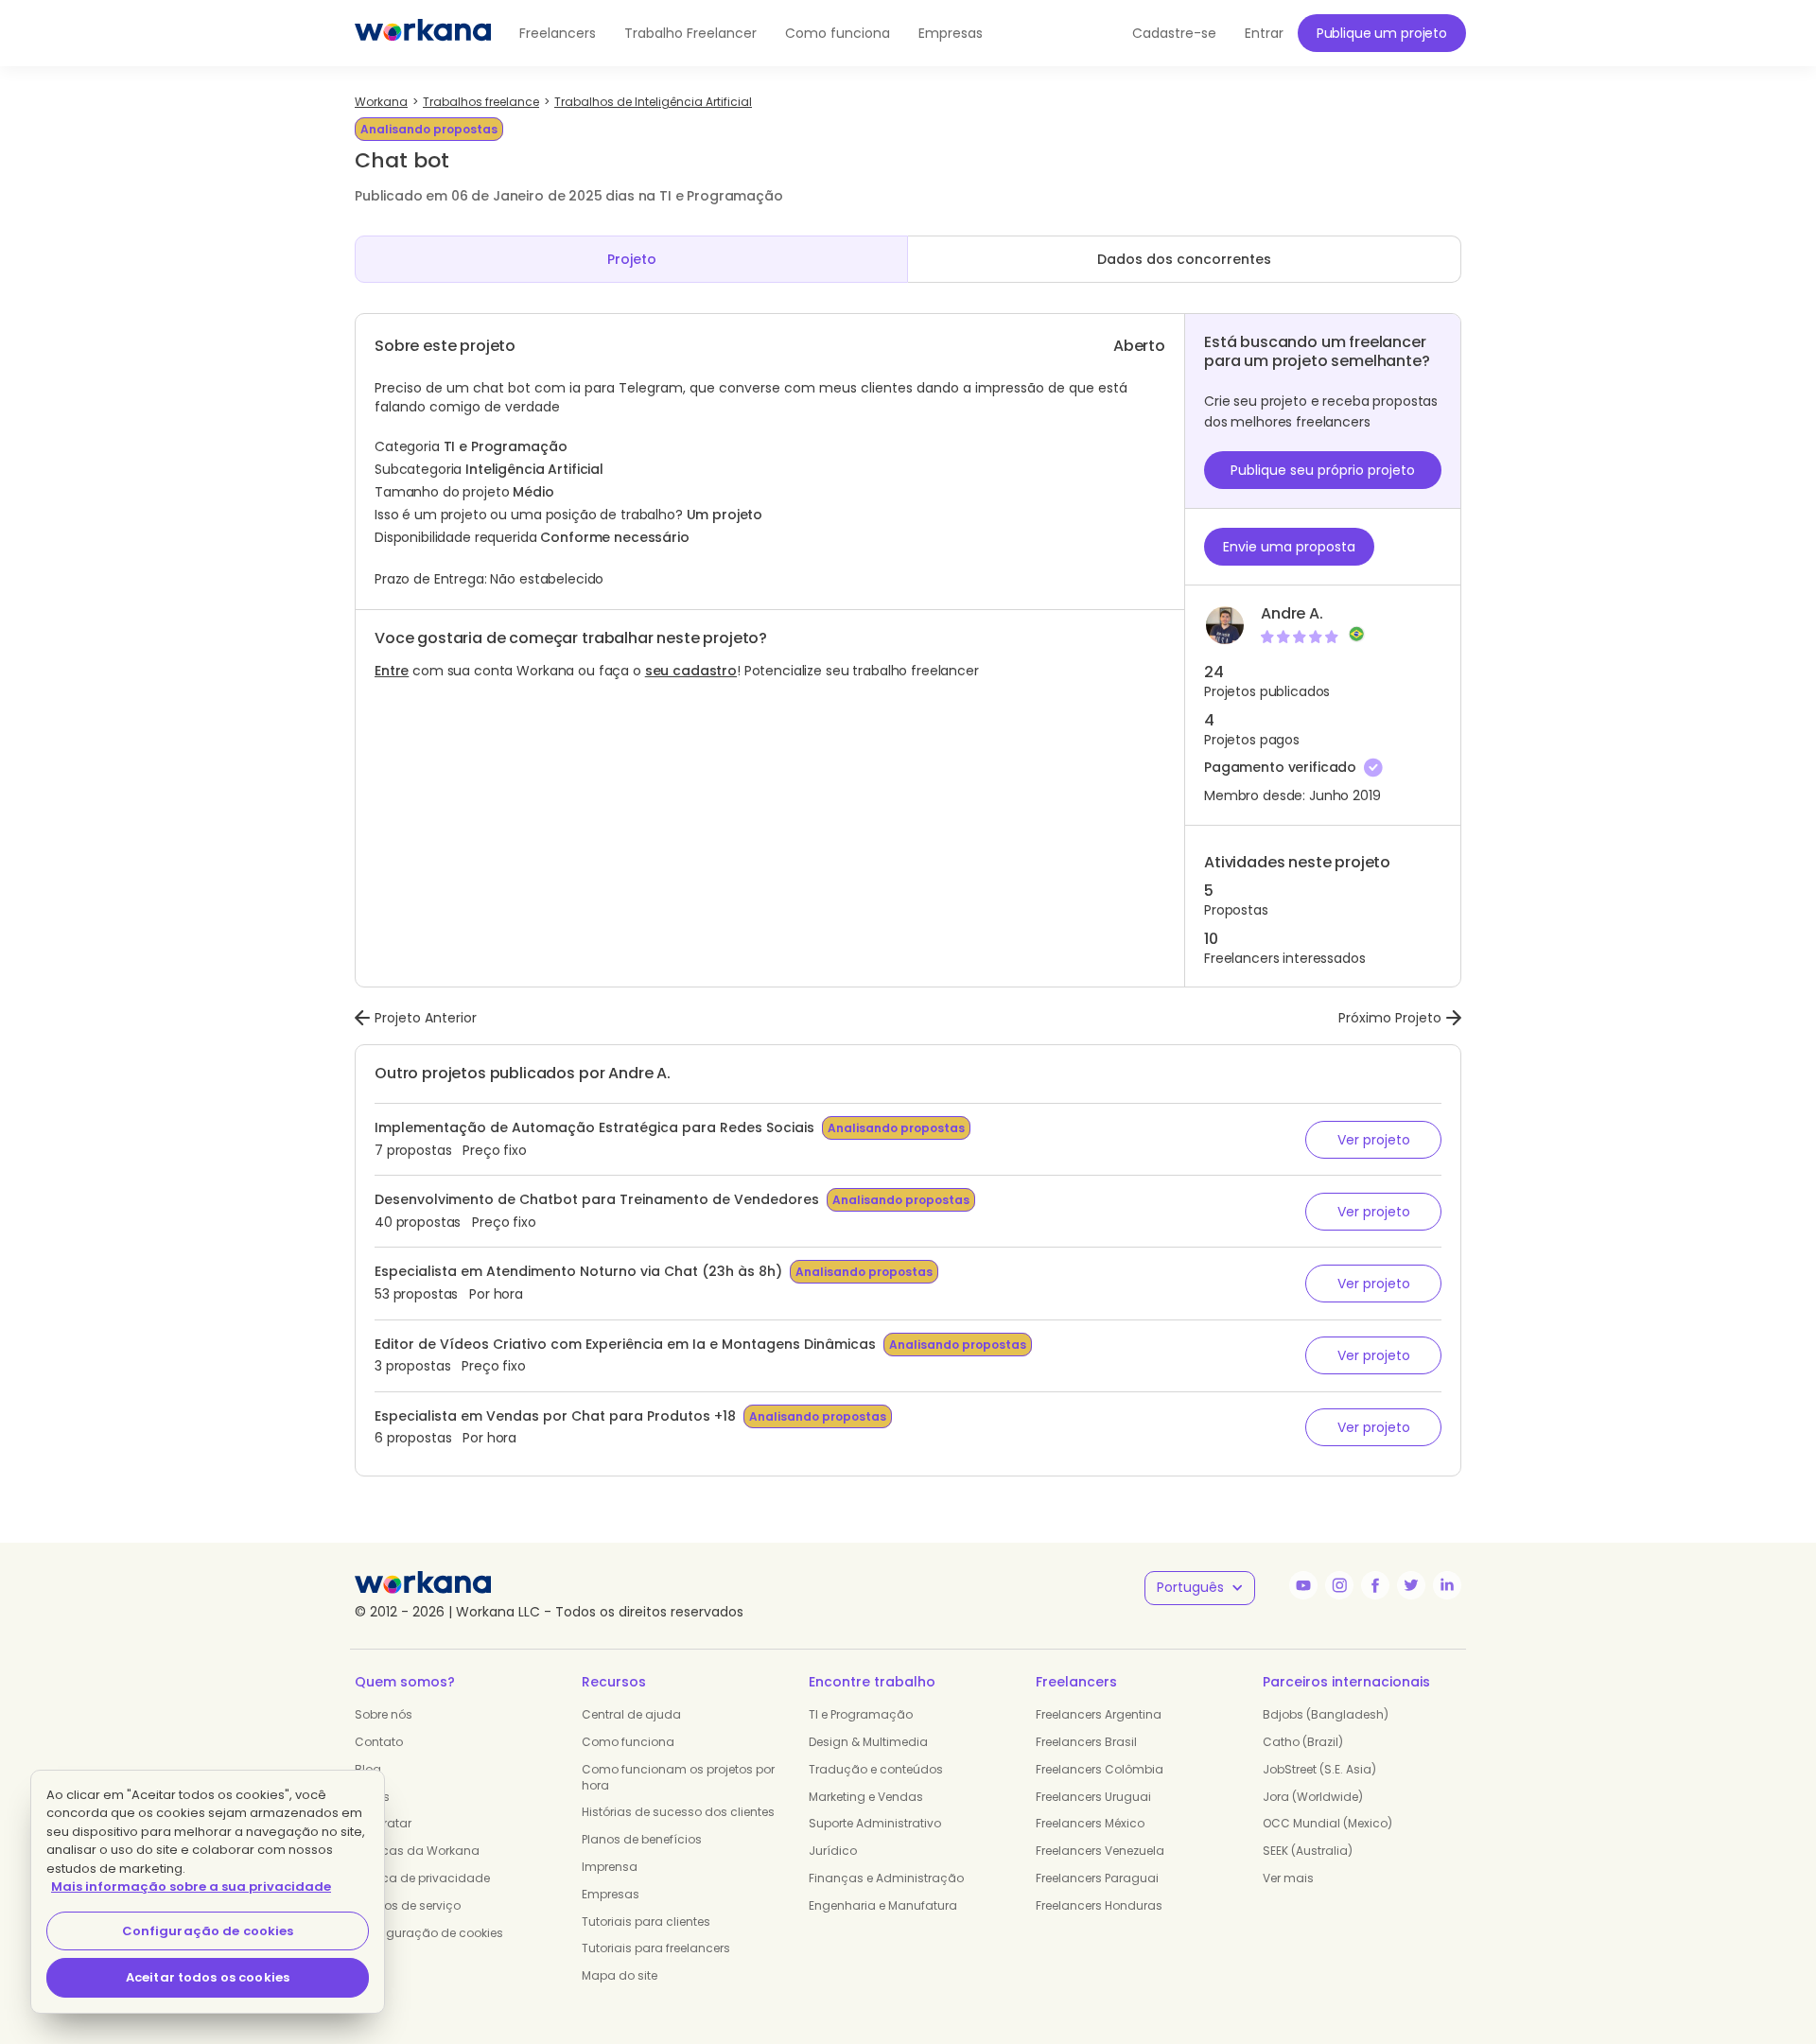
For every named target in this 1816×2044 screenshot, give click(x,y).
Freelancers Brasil (1086, 1742)
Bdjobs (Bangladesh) (1326, 1714)
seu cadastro (691, 671)
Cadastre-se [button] (1174, 33)
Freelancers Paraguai (1097, 1878)
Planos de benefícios (642, 1839)
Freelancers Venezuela (1100, 1851)
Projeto (632, 259)
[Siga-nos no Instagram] (1339, 1585)
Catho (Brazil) (1303, 1742)
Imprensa (610, 1867)
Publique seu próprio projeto (1323, 470)
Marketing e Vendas (866, 1797)
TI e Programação (861, 1714)
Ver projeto (1374, 1140)
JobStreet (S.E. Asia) (1319, 1769)
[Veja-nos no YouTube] (1303, 1585)
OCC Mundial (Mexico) (1327, 1823)
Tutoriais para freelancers (656, 1948)
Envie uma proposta (1289, 547)
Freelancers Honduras (1099, 1905)
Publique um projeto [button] (1382, 33)
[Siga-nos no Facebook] (1375, 1585)
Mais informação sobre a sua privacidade (191, 1887)
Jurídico (833, 1851)
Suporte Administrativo (875, 1823)
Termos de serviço (408, 1905)
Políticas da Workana (417, 1851)
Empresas (951, 33)
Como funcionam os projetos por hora (678, 1777)
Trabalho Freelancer (690, 33)
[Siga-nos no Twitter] (1411, 1585)
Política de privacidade (422, 1878)
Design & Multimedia (868, 1742)
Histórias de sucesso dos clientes (678, 1812)
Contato (379, 1742)
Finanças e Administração (886, 1878)
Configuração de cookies (429, 1933)
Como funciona (838, 33)
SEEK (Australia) (1308, 1851)
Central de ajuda (631, 1714)
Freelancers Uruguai (1093, 1797)
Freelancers (558, 33)
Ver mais (1288, 1878)
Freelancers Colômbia (1100, 1769)
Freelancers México (1090, 1823)
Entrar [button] (1264, 33)
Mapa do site (620, 1975)
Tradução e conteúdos (876, 1769)
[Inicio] (423, 33)
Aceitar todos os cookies (208, 1977)
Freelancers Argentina (1099, 1714)
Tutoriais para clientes (646, 1922)
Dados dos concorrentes (1184, 259)
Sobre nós (384, 1714)
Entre (392, 671)
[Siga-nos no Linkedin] (1447, 1585)
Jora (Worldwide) (1313, 1797)
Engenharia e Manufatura (883, 1905)
